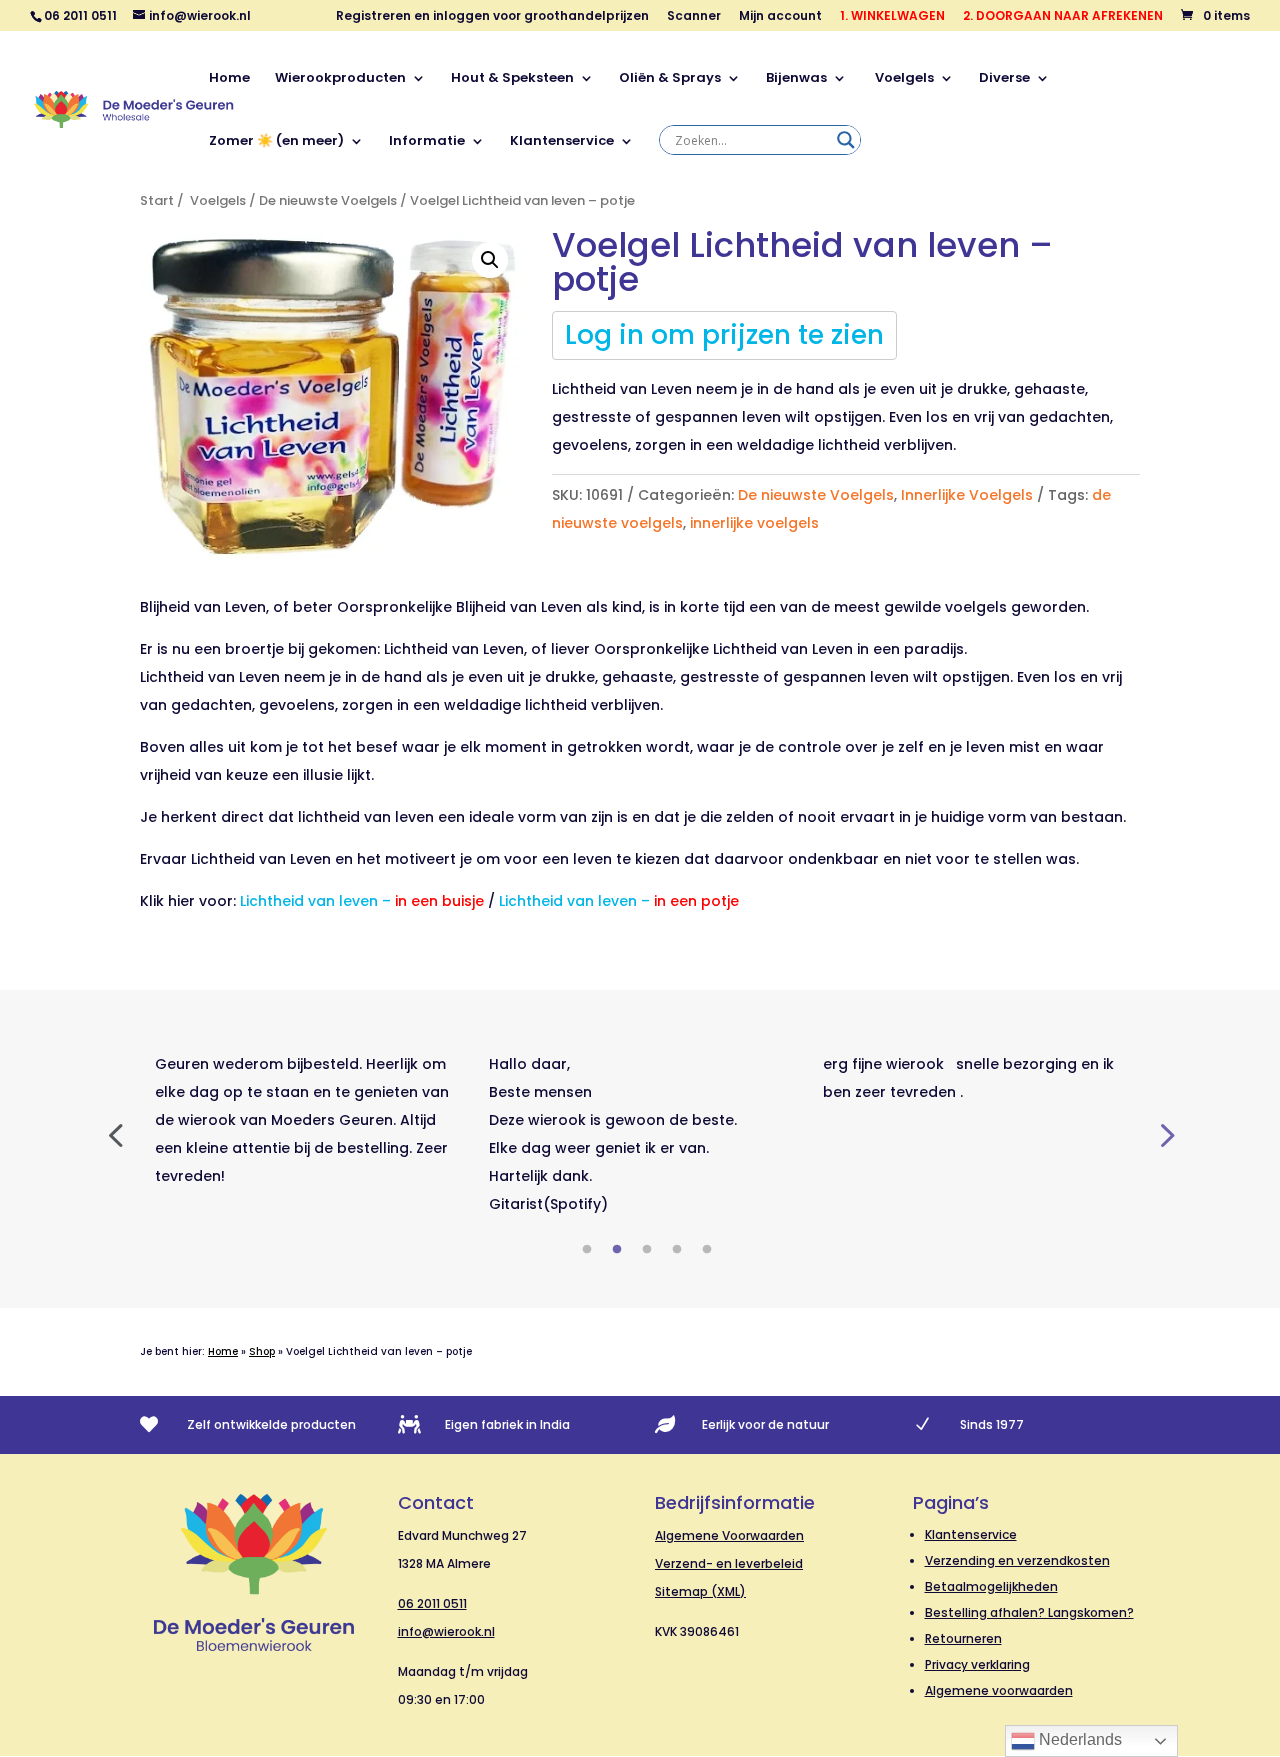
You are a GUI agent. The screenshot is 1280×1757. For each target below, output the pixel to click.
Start (157, 200)
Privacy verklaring (977, 1664)
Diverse (1004, 79)
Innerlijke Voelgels (967, 495)
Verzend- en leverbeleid (729, 1563)
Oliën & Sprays (670, 79)
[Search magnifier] (846, 140)
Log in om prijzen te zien (724, 335)
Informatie (427, 142)
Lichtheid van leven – (362, 901)
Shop (262, 1351)
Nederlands (1078, 1739)
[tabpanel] (307, 1120)
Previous (115, 1134)
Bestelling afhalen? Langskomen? (1029, 1612)
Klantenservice (562, 142)
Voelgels (903, 79)
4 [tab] (677, 1250)
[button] (490, 260)
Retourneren (963, 1638)
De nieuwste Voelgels (328, 200)
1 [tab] (587, 1250)
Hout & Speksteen (512, 79)
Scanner (694, 17)
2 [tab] (617, 1250)
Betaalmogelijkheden (991, 1586)
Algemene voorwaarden (999, 1690)
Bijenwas (796, 79)
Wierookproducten (340, 79)
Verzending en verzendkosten (1017, 1560)
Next (1165, 1134)
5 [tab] (707, 1250)
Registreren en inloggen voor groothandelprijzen (492, 17)
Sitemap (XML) (700, 1591)
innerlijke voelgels (754, 523)
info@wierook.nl (446, 1631)
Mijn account (780, 17)
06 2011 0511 (432, 1603)
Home (229, 79)
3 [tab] (647, 1250)
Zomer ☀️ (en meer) (276, 142)
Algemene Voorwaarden (729, 1535)
